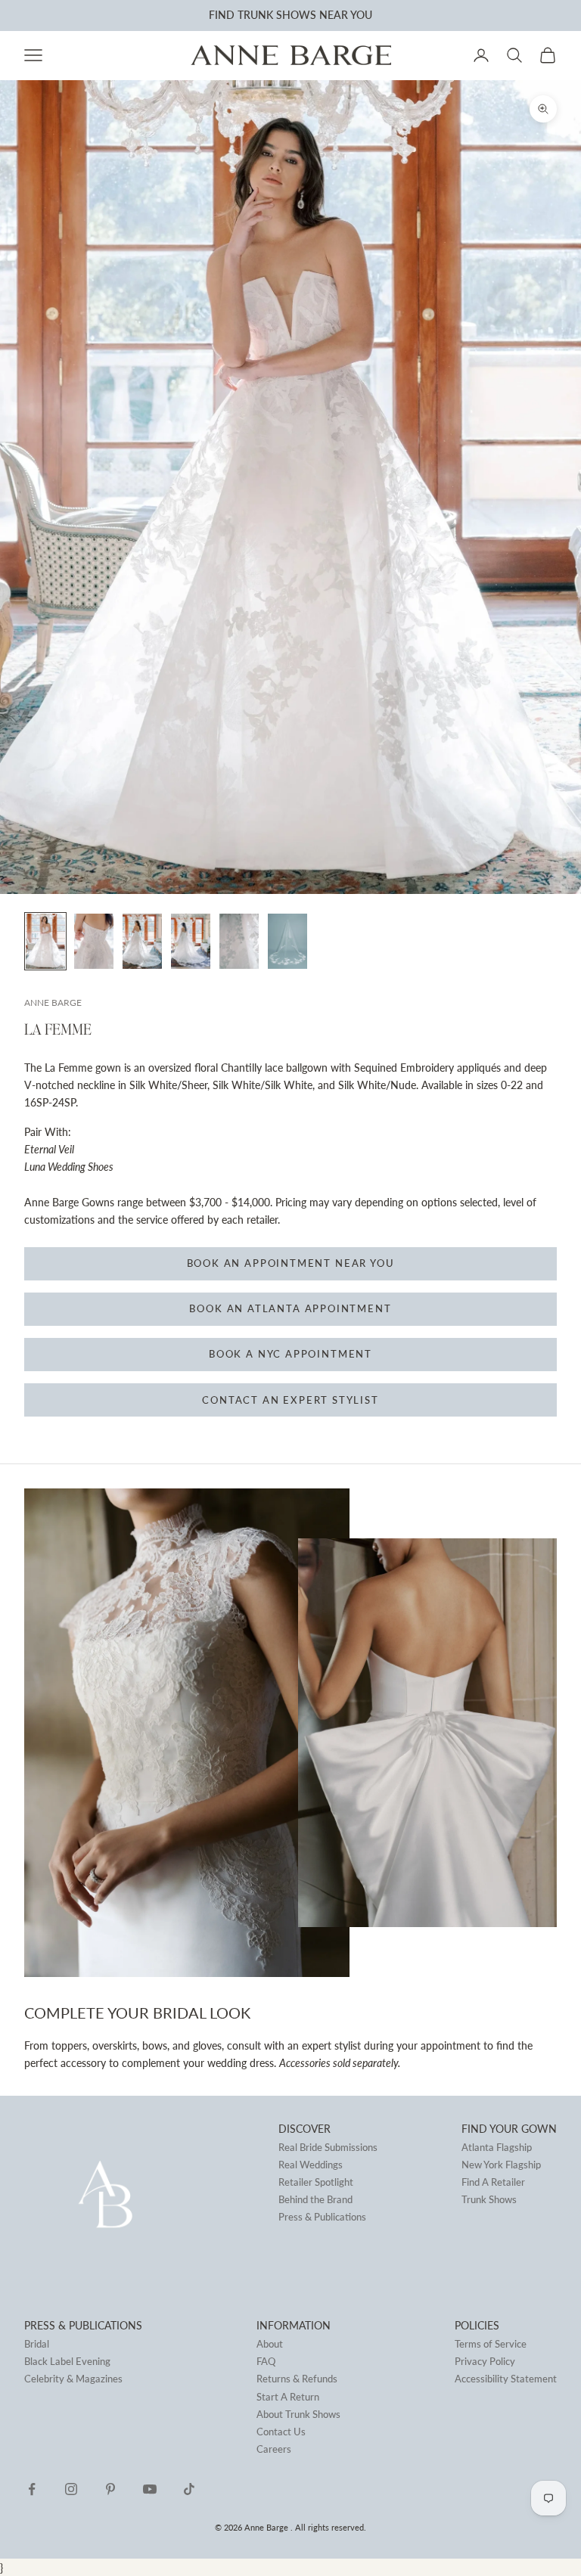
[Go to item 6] (287, 941)
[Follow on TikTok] (189, 2489)
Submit (202, 15)
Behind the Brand (315, 2199)
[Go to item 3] (142, 941)
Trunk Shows (489, 2199)
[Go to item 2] (94, 941)
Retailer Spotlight (316, 2182)
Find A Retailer (493, 2182)
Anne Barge (53, 1002)
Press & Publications (322, 2217)
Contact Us (281, 2432)
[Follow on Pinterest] (110, 2489)
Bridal (37, 2344)
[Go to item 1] (45, 941)
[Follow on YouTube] (150, 2489)
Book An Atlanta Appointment (290, 1308)
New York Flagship (501, 2165)
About (270, 2344)
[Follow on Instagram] (71, 2489)
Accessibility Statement (506, 2379)
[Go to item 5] (239, 941)
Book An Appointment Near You (291, 1263)
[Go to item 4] (191, 941)
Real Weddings (311, 2165)
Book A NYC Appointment (290, 1354)
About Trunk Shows (298, 2414)
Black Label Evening (67, 2361)
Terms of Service (491, 2344)
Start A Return (288, 2397)
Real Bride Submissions (328, 2147)
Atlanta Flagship (497, 2147)
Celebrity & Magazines (73, 2379)
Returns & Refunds (297, 2379)
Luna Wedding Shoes (69, 1167)
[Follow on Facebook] (32, 2489)
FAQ (266, 2361)
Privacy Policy (485, 2361)
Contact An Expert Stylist (290, 1400)
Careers (274, 2449)
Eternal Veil (49, 1149)
